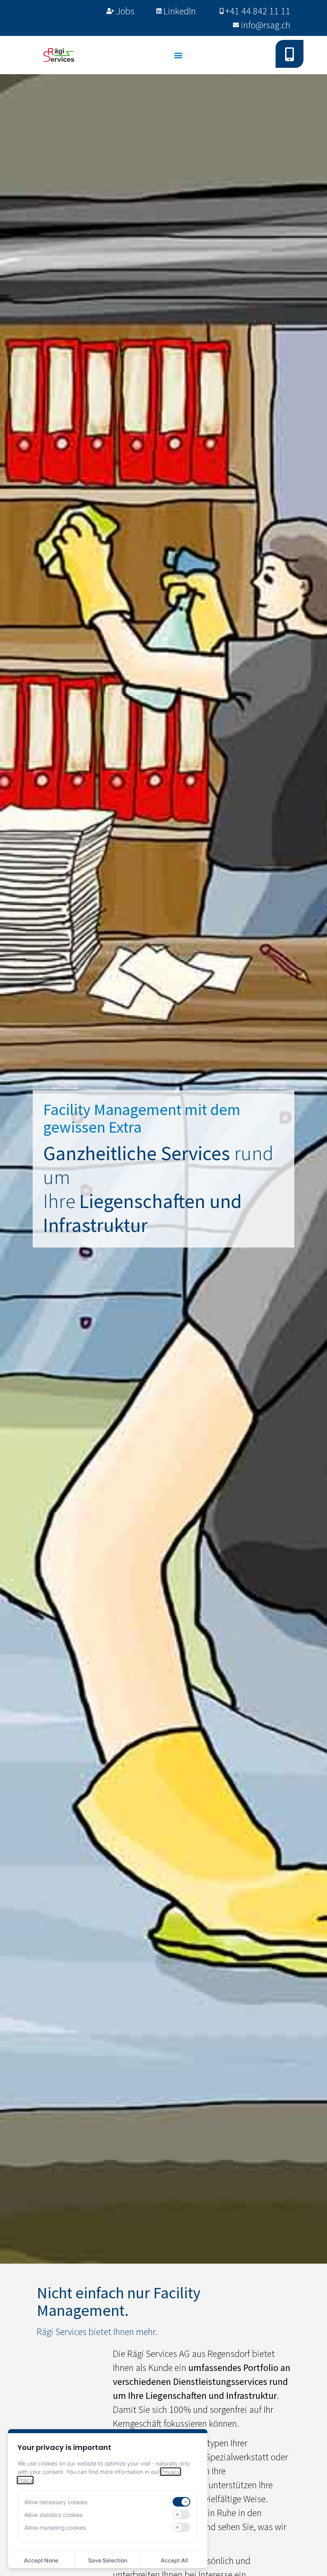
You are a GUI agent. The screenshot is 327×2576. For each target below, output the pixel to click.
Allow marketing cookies (55, 2528)
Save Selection (108, 2560)
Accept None (41, 2560)
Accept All (174, 2560)
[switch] (181, 2502)
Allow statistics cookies (53, 2515)
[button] (178, 55)
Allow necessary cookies (56, 2502)
